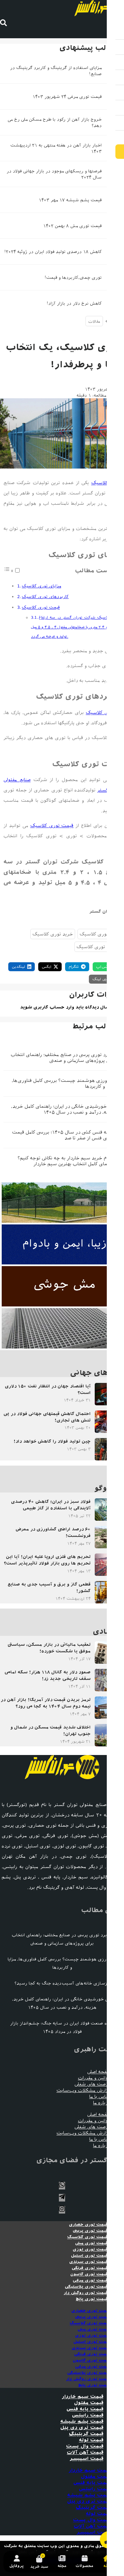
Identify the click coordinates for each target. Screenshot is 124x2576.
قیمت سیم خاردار (82, 2397)
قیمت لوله (91, 2440)
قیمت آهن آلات (85, 2452)
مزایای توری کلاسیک (41, 586)
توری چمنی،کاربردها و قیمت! (73, 278)
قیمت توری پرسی (90, 2231)
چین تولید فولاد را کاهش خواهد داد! (52, 1441)
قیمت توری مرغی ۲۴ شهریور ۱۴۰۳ (67, 97)
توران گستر (101, 911)
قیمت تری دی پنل (82, 2428)
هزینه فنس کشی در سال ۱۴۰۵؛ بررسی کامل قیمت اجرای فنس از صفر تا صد (64, 1135)
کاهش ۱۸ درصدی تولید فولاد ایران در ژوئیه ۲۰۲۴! (53, 252)
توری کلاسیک (106, 483)
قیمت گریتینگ (86, 2434)
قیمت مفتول (89, 2403)
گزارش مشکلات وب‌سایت (83, 2090)
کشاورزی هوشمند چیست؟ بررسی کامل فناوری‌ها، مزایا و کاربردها (63, 1084)
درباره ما (102, 2103)
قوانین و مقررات (94, 2078)
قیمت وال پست (85, 2446)
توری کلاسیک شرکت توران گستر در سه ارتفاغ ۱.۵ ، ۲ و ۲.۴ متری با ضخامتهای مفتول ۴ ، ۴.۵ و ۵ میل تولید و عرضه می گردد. (76, 627)
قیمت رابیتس (88, 2415)
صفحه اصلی (99, 2072)
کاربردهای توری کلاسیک (45, 597)
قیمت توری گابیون (89, 2274)
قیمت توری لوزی (90, 2249)
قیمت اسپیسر (86, 2459)
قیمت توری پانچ (92, 2299)
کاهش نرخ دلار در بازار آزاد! (74, 303)
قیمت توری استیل (89, 2256)
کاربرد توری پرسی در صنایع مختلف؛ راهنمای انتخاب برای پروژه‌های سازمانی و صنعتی (63, 1058)
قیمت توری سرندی (89, 2262)
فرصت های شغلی (92, 2084)
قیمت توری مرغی (90, 2280)
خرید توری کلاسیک (53, 934)
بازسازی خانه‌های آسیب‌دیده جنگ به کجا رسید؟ (62, 1983)
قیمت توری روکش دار (86, 2293)
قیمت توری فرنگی (90, 2268)
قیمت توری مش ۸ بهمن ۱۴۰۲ (72, 226)
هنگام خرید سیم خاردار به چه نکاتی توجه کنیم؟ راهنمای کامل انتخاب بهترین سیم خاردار (66, 1161)
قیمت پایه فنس (85, 2409)
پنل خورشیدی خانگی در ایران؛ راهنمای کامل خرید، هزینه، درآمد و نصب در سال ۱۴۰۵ (63, 1109)
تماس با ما (100, 2097)
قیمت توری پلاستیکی (86, 2287)
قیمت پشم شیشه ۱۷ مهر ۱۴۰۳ (70, 200)
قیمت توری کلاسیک (41, 607)
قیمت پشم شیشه (82, 2421)
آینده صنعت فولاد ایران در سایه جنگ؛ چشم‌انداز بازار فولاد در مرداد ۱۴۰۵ (62, 2027)
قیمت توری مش (91, 2243)
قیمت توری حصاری (88, 2225)
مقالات (94, 321)
